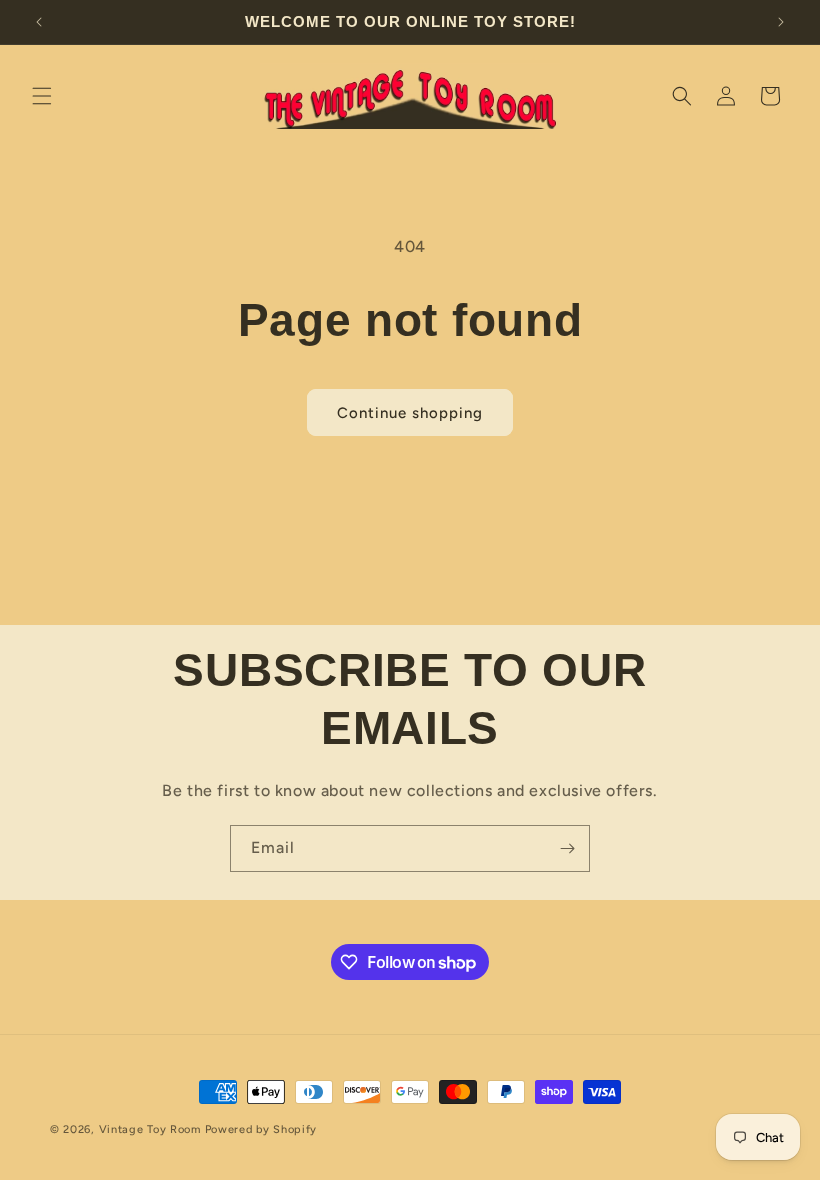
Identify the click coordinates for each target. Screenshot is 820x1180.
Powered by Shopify (261, 1129)
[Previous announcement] (39, 22)
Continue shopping (410, 413)
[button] (42, 96)
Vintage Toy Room (150, 1129)
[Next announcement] (781, 22)
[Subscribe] (567, 848)
